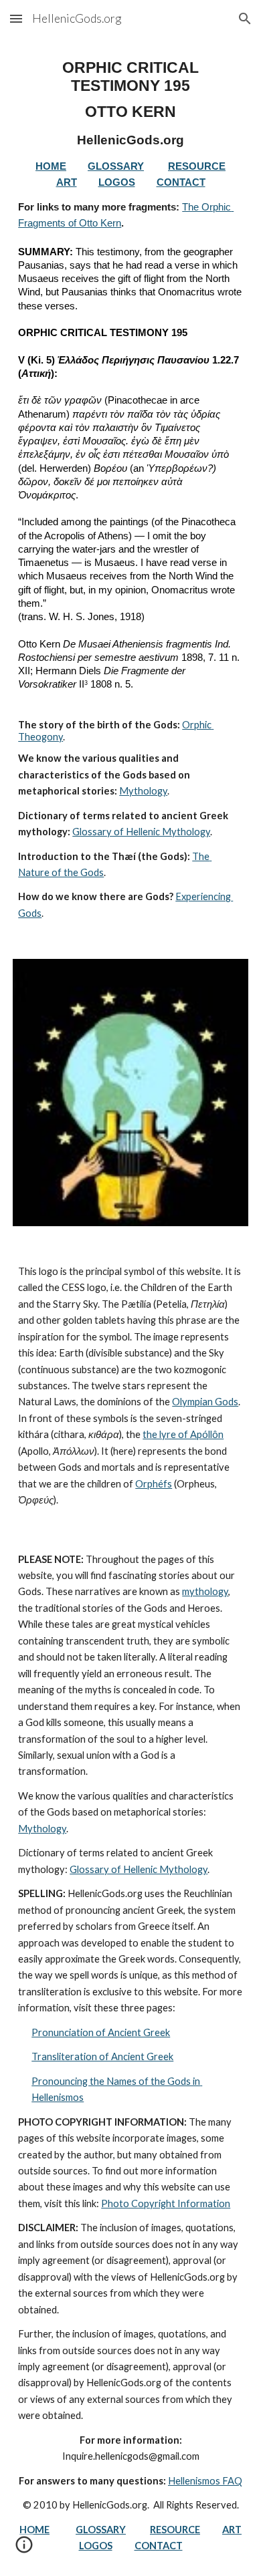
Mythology (143, 791)
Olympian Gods (205, 1402)
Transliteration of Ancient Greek (102, 2056)
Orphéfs (154, 1484)
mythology (205, 1591)
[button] (16, 18)
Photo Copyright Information (166, 2203)
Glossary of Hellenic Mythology (141, 832)
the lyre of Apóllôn (183, 1434)
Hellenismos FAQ (205, 2481)
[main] (130, 490)
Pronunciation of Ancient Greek (101, 2032)
